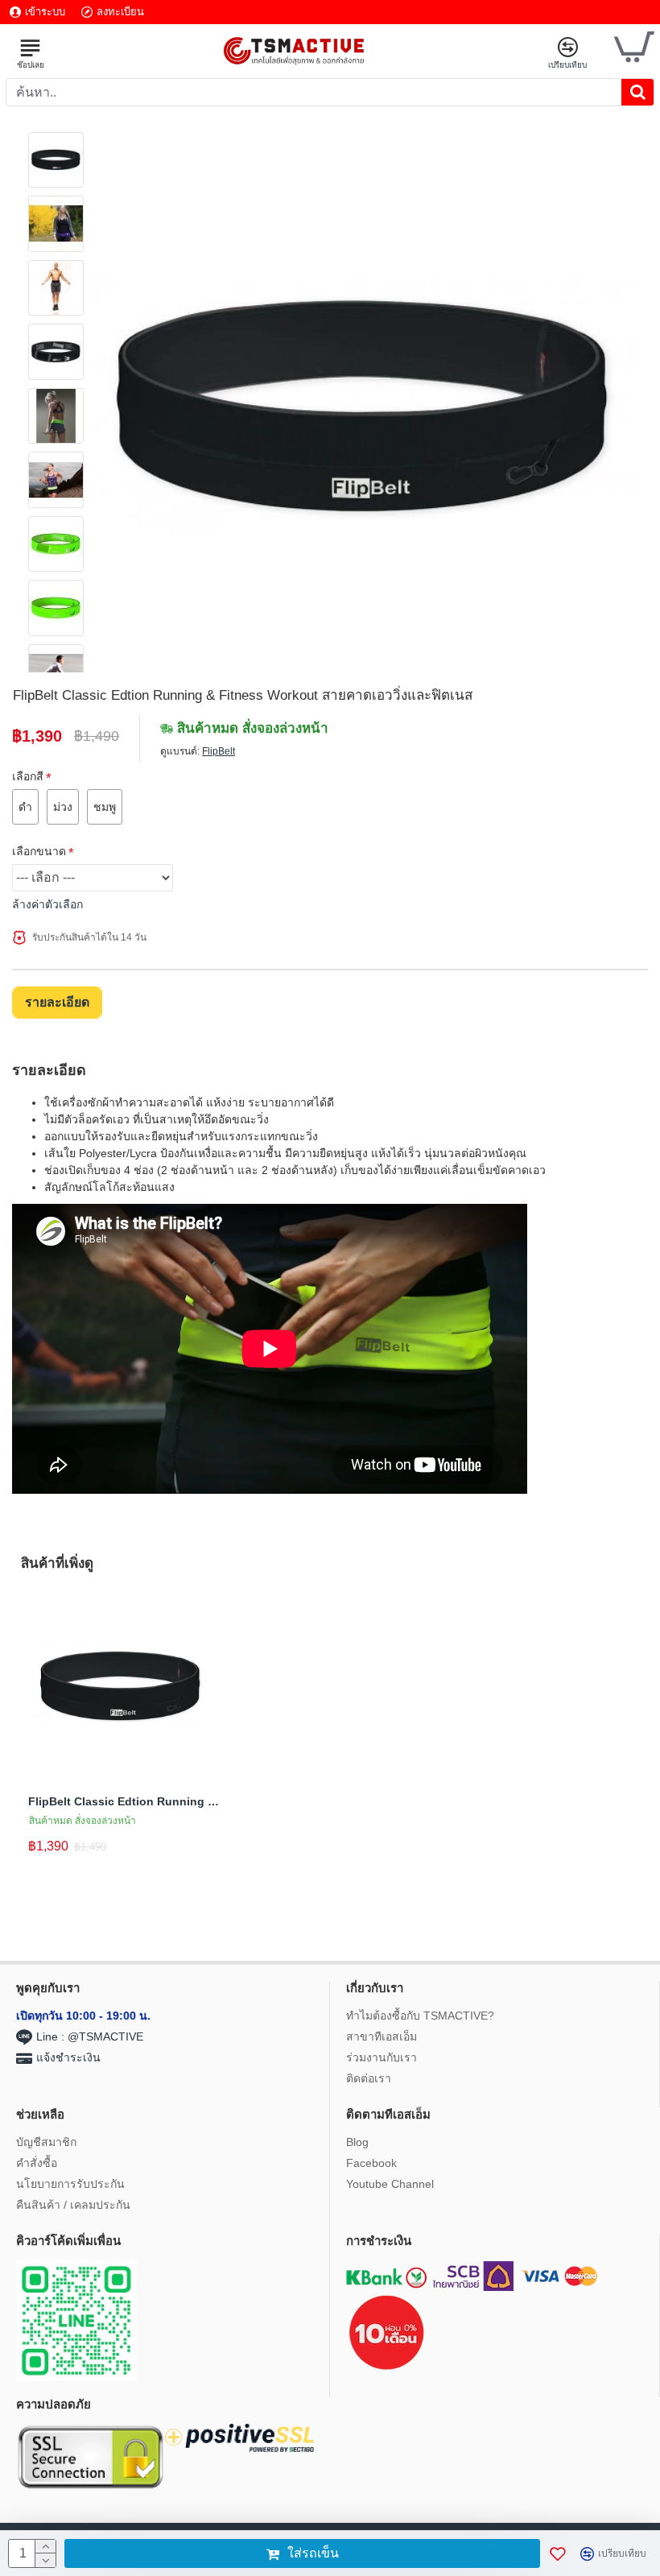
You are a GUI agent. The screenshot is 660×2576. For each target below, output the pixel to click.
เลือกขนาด (39, 851)
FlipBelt (219, 751)
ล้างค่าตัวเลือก (47, 904)
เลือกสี (28, 776)
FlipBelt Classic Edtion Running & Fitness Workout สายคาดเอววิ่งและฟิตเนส (125, 1801)
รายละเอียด (57, 1002)
